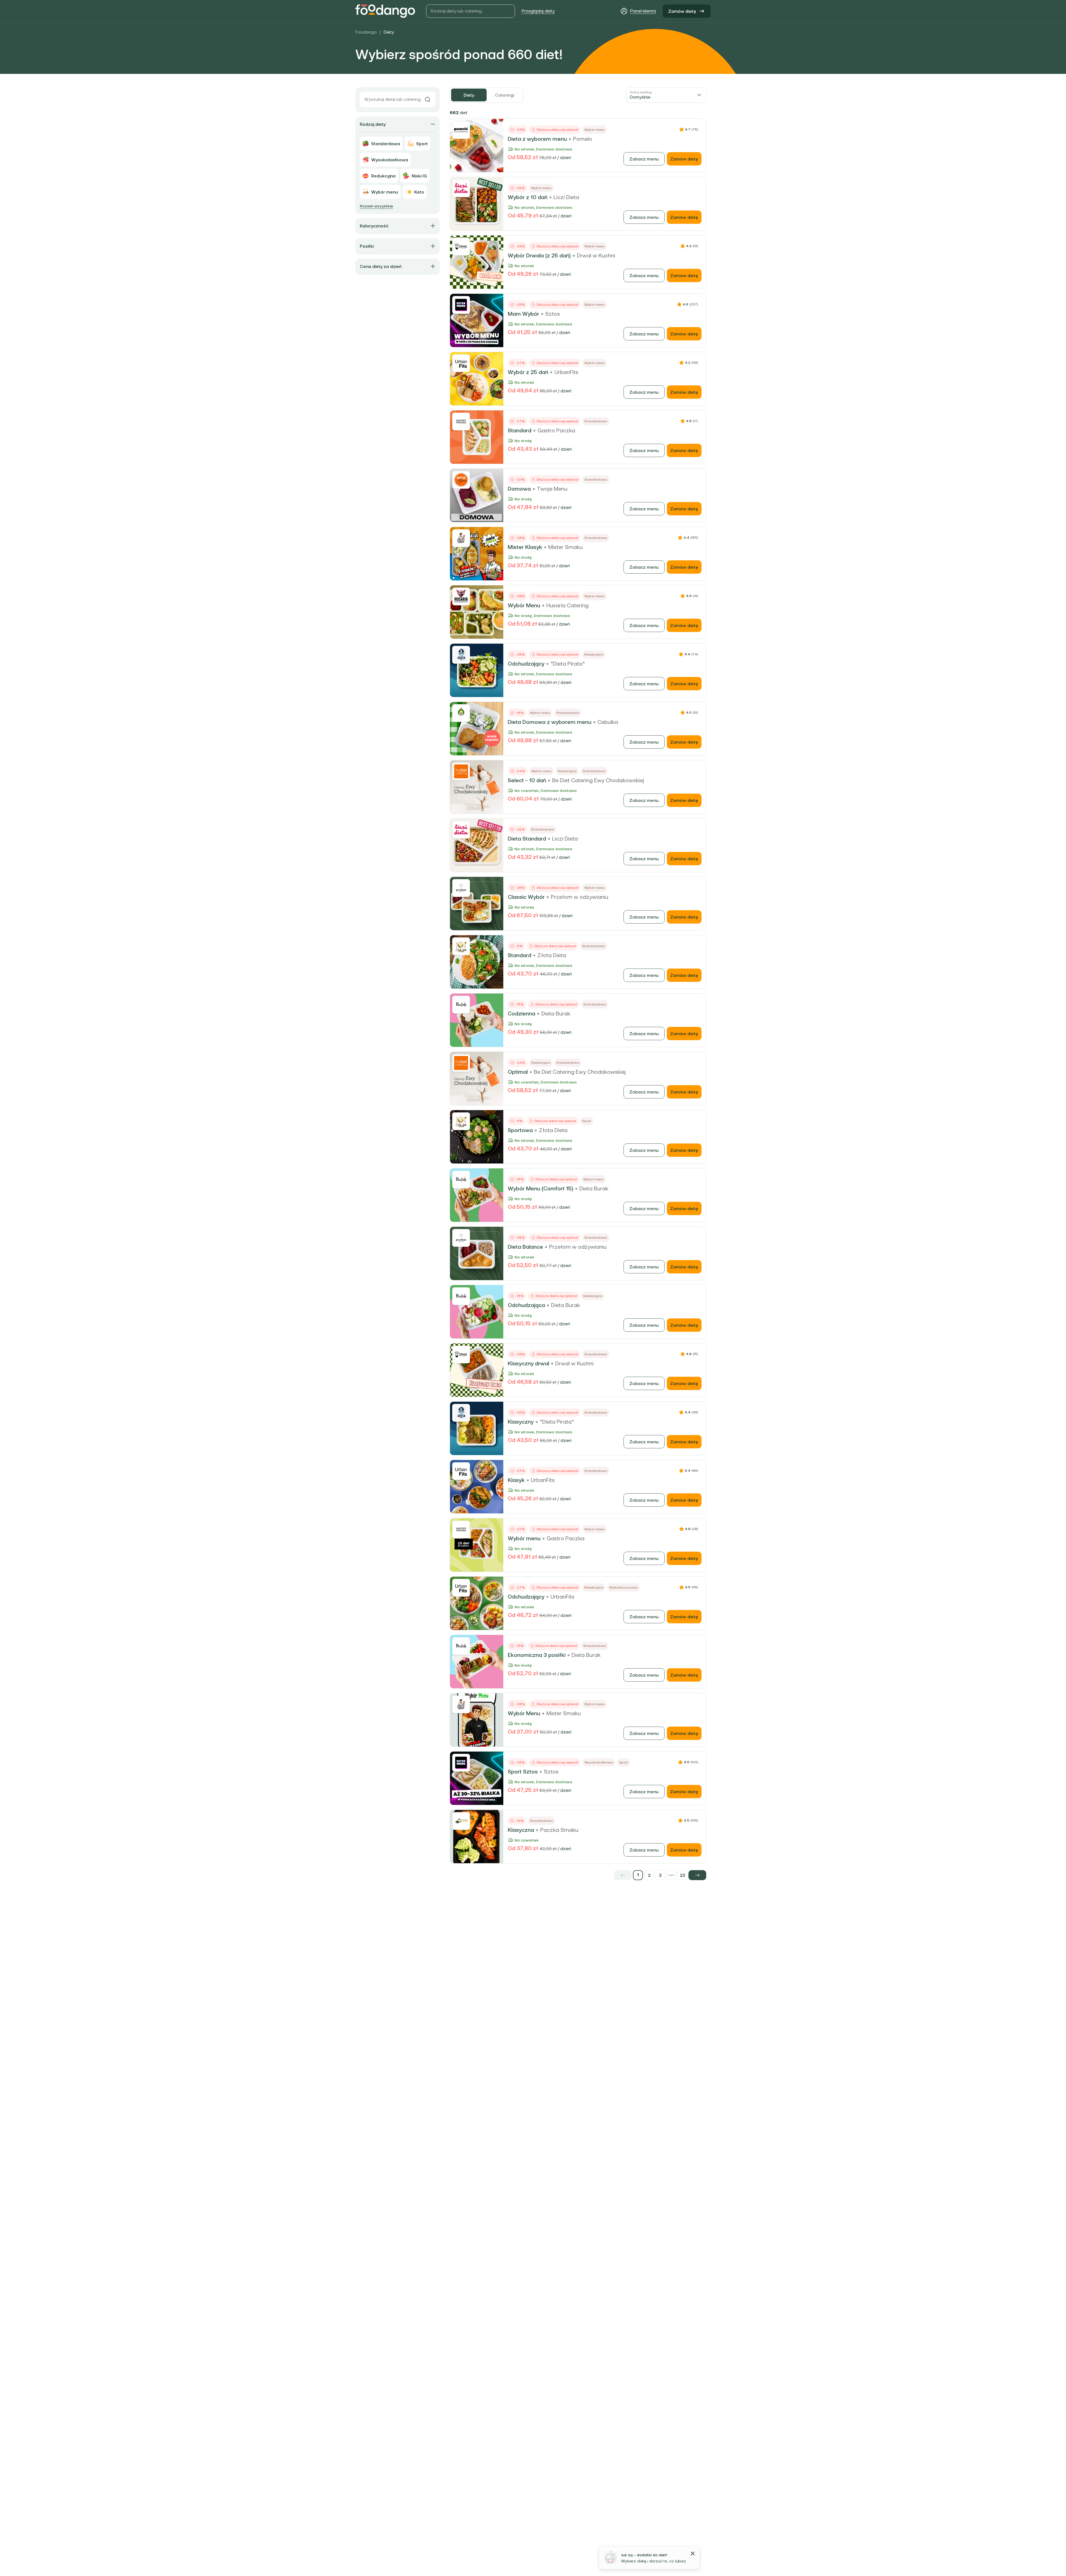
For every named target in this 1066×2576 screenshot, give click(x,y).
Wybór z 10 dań (528, 197)
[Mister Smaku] (461, 538)
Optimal (518, 1072)
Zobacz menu (644, 159)
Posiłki (367, 246)
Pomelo (583, 139)
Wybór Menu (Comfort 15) (540, 1188)
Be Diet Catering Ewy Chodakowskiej (598, 780)
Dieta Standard (527, 839)
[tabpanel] (578, 994)
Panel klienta (643, 11)
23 (682, 1875)
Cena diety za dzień (381, 266)
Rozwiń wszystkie (376, 206)
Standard (520, 430)
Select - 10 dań (527, 780)
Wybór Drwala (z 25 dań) (539, 255)
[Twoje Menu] (461, 480)
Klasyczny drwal (528, 1363)
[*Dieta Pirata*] (461, 655)
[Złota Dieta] (461, 946)
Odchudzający (526, 664)
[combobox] (666, 95)
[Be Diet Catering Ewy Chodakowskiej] (461, 771)
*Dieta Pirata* (568, 664)
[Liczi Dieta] (461, 188)
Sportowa (520, 1130)
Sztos (553, 314)
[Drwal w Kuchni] (461, 247)
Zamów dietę (682, 11)
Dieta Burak (556, 1014)
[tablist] (487, 95)
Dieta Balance (525, 1247)
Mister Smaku (565, 547)
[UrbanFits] (461, 363)
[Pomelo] (461, 130)
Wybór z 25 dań (528, 372)
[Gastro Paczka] (461, 422)
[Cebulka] (461, 713)
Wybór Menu (524, 605)
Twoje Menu (552, 489)
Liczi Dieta (566, 197)
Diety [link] (389, 32)
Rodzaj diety (373, 124)
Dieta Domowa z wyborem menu (550, 722)
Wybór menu (524, 1538)
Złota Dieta (552, 955)
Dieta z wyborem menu (537, 139)
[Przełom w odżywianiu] (461, 888)
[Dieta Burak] (461, 1005)
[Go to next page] (697, 1875)
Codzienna (521, 1014)
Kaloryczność (374, 226)
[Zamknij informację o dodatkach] (693, 2554)
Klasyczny (521, 1422)
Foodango (366, 32)
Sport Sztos (523, 1772)
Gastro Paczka (556, 430)
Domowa (519, 489)
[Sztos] (461, 305)
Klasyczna (521, 1830)
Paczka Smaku (559, 1830)
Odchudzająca (526, 1305)
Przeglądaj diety (538, 11)
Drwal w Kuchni (596, 255)
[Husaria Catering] (461, 596)
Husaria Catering (567, 605)
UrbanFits (566, 372)
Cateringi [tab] (505, 95)
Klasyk (516, 1480)
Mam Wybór (523, 314)
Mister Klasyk (525, 547)
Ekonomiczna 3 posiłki (537, 1655)
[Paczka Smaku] (461, 1821)
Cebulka (608, 722)
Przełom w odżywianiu (579, 897)
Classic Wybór (526, 897)
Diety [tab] (469, 95)
